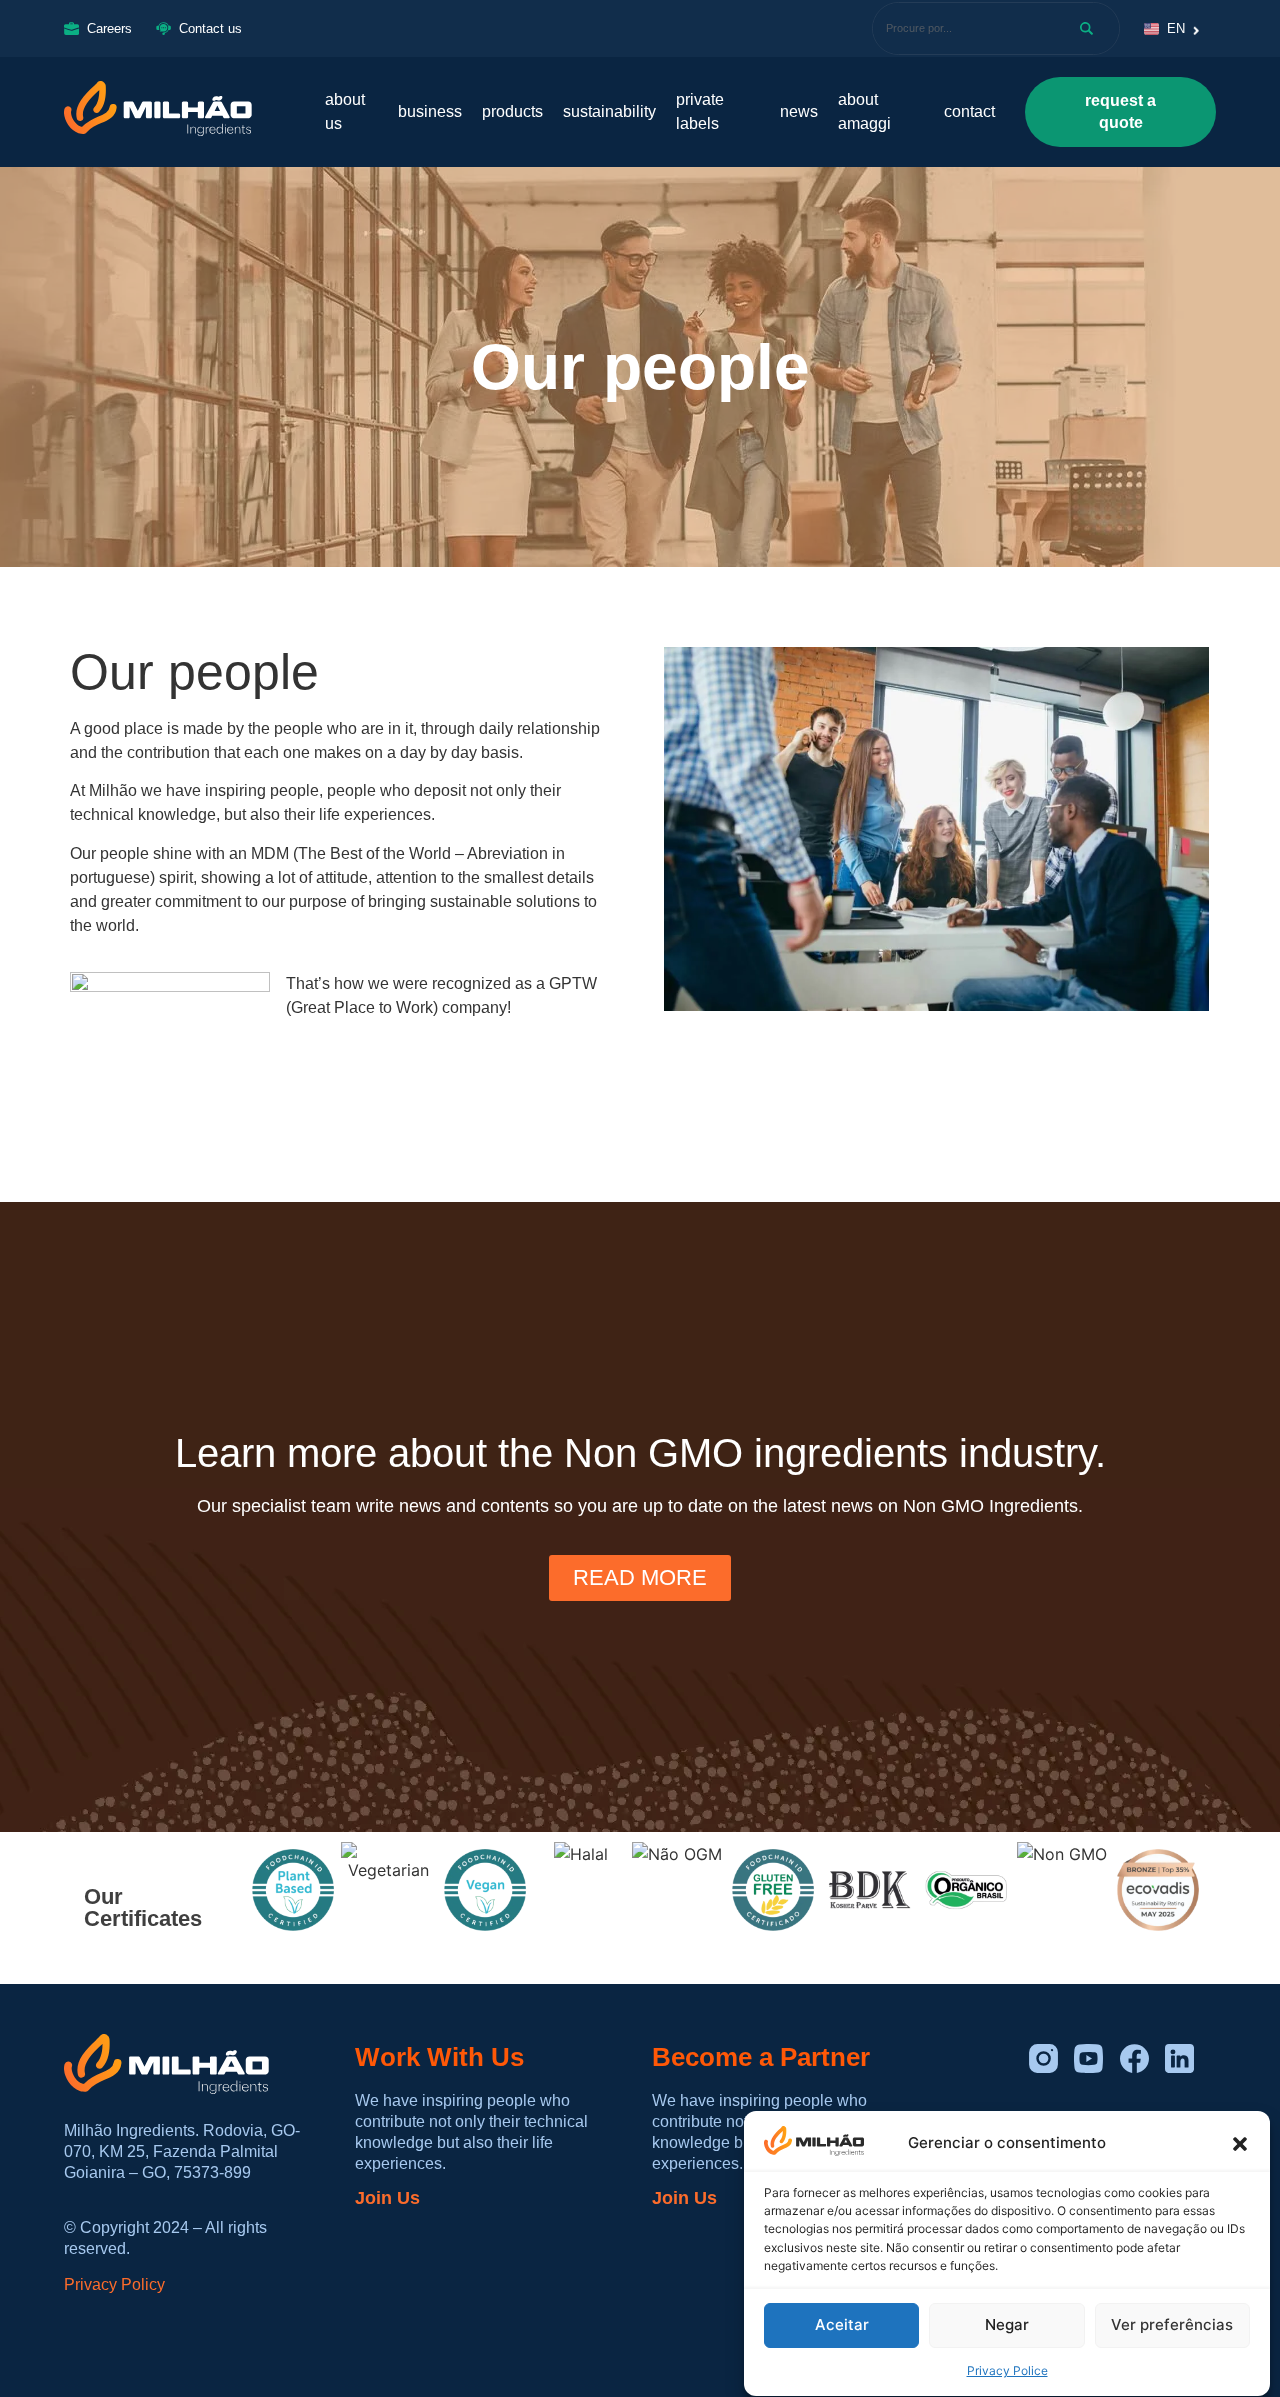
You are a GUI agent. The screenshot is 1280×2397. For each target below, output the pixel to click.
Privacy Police (1007, 2371)
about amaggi (864, 111)
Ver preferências (1172, 2325)
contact (969, 111)
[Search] (1090, 28)
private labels (700, 111)
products (512, 111)
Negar (1007, 2325)
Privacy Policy (114, 2284)
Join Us (387, 2198)
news (799, 111)
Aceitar (842, 2325)
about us (345, 111)
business (430, 111)
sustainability (609, 111)
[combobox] (963, 28)
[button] (1240, 2144)
